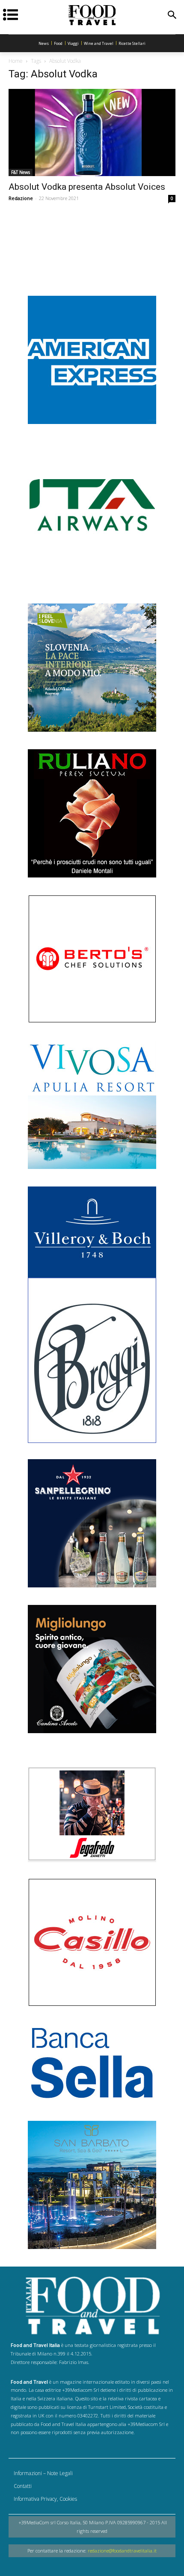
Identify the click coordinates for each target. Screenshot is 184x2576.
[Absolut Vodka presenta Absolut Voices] (92, 132)
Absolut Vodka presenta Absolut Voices (87, 187)
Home (16, 61)
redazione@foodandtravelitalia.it (122, 2551)
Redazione (21, 198)
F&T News (21, 172)
